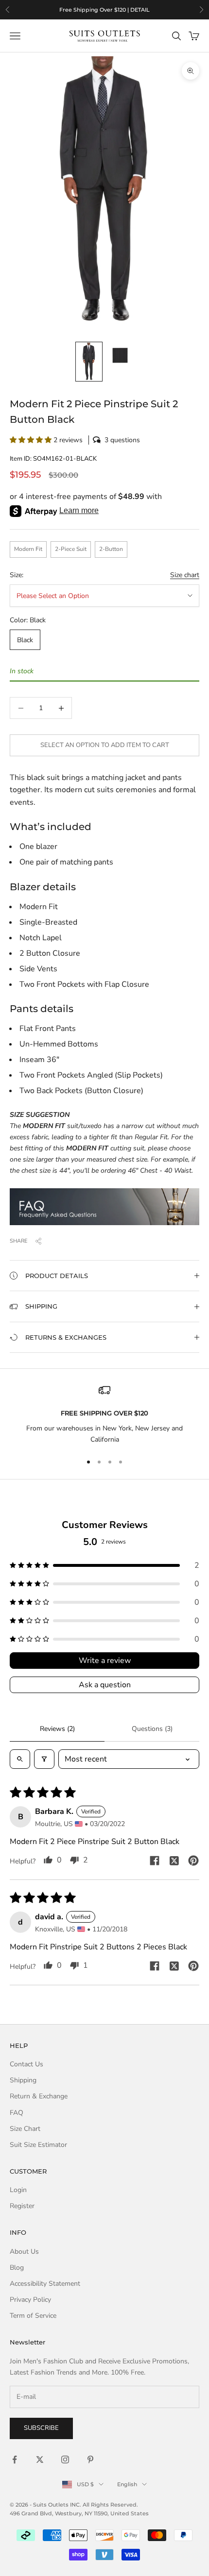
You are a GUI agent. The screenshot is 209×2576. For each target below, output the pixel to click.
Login (18, 2190)
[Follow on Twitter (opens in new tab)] (40, 2460)
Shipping (23, 2080)
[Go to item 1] (89, 362)
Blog (17, 2268)
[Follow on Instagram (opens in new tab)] (65, 2460)
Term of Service (33, 2316)
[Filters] (44, 1759)
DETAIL (140, 10)
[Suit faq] (104, 1207)
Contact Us (26, 2064)
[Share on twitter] (174, 1861)
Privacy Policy (30, 2300)
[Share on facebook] (155, 1861)
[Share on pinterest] (193, 1861)
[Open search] (20, 1759)
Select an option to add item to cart (105, 745)
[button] (104, 440)
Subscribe (41, 2428)
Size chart (185, 575)
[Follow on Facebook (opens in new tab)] (15, 2460)
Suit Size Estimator (38, 2145)
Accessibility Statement (45, 2284)
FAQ (17, 2113)
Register (22, 2206)
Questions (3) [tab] (152, 1729)
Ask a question (105, 1685)
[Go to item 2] (120, 355)
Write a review (105, 1661)
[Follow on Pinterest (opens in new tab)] (90, 2460)
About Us (24, 2252)
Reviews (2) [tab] (57, 1729)
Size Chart (25, 2129)
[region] (104, 10)
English (127, 2484)
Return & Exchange (39, 2096)
